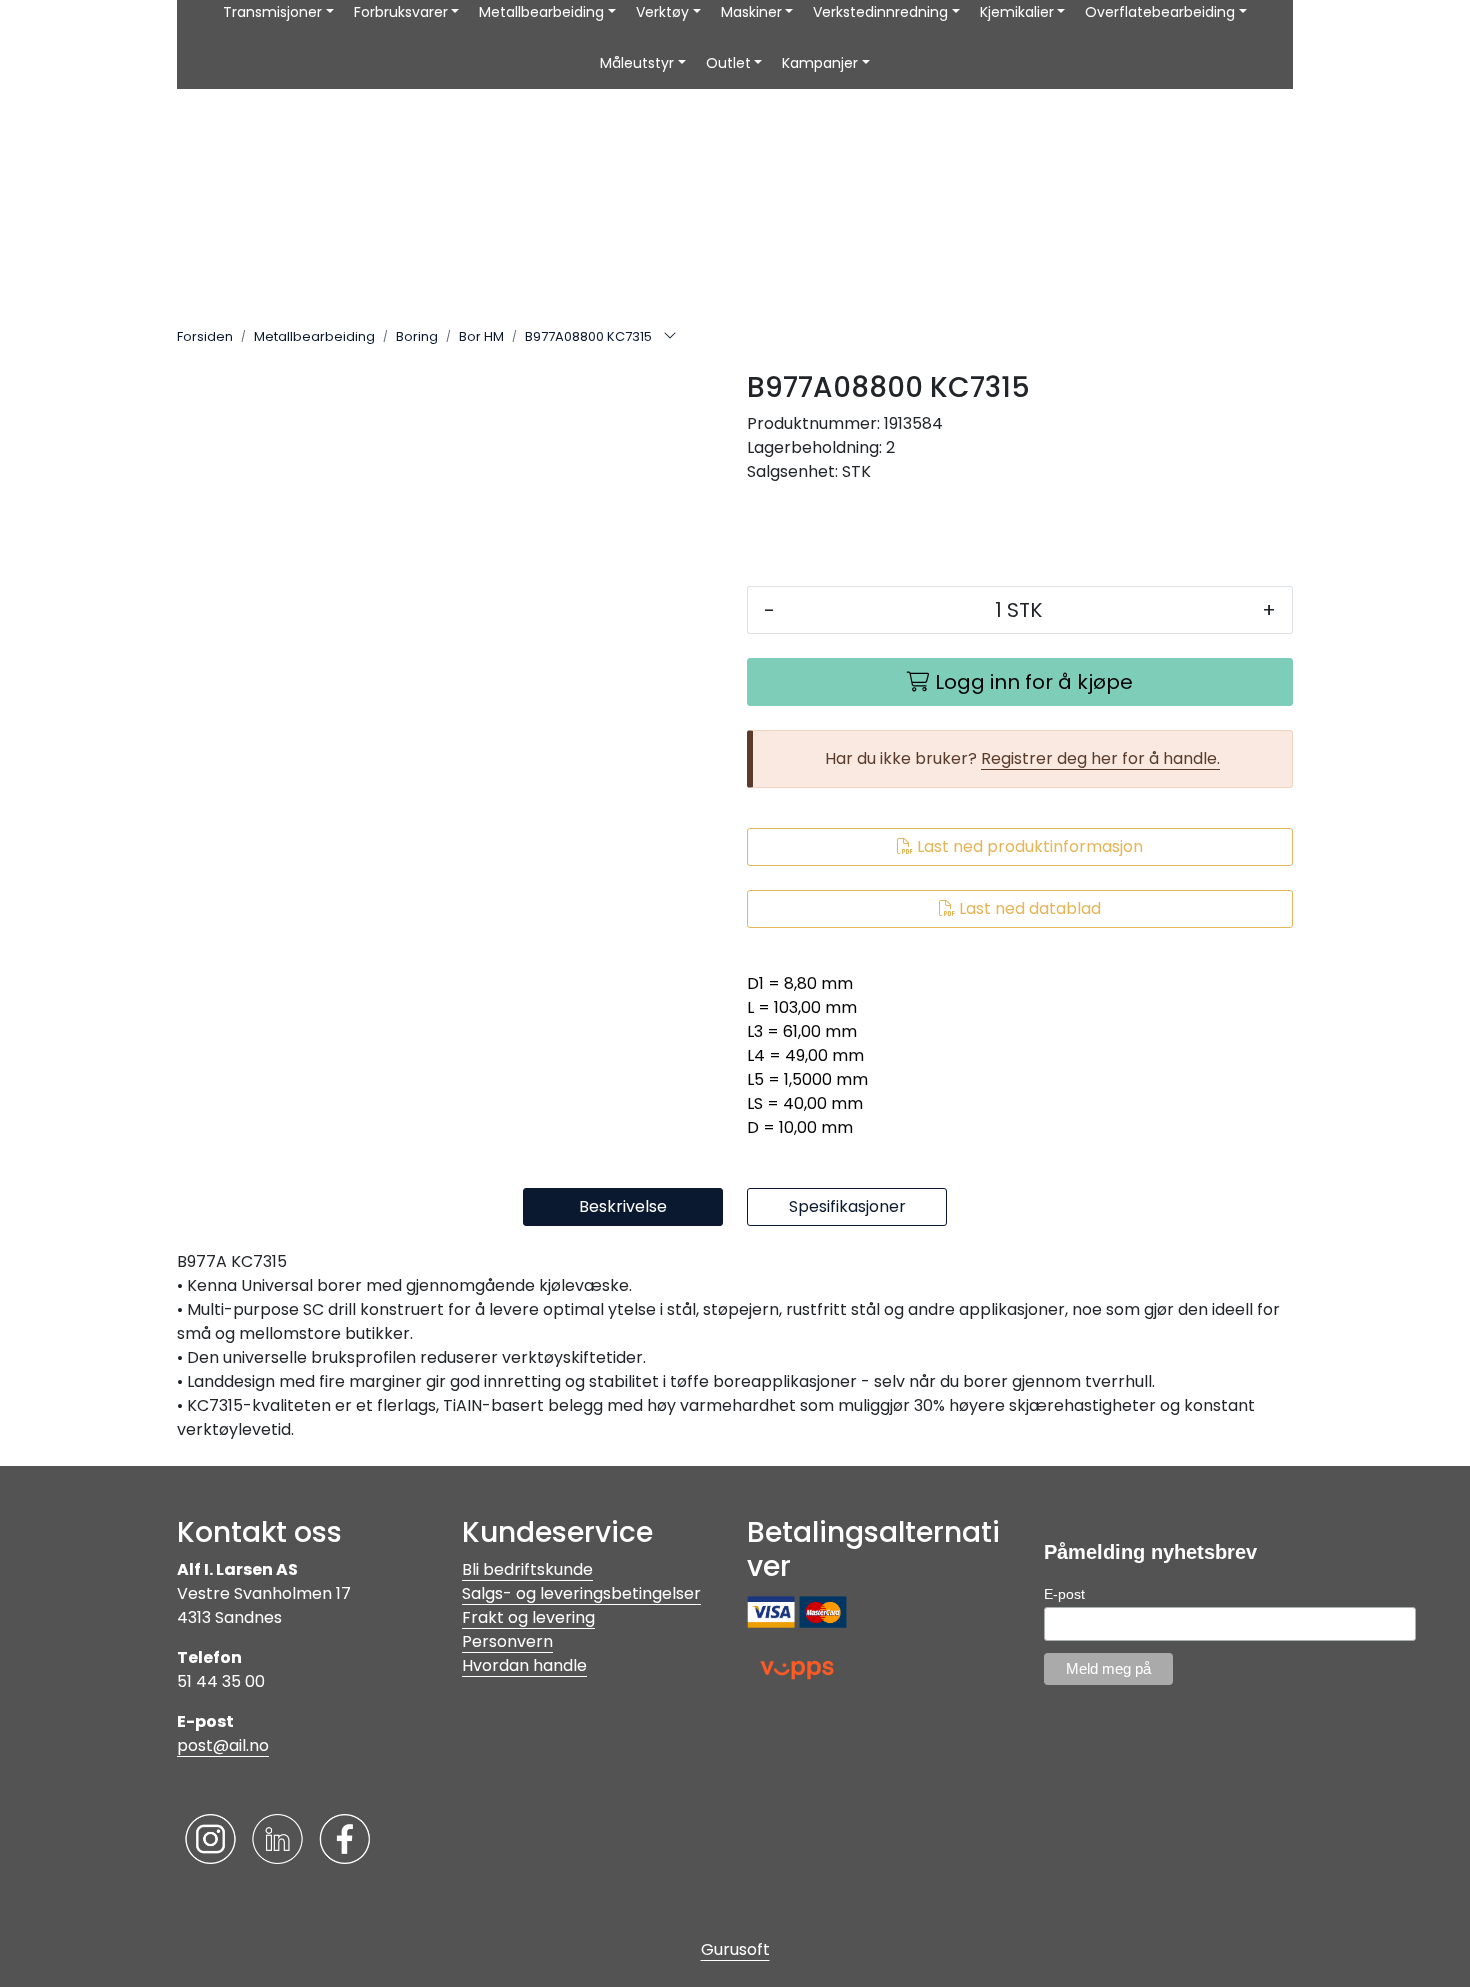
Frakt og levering (528, 1617)
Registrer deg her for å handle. (1100, 758)
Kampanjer (820, 63)
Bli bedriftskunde (527, 1569)
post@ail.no (223, 1745)
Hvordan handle (524, 1665)
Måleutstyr (637, 63)
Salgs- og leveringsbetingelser (581, 1593)
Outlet (728, 63)
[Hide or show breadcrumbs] (670, 337)
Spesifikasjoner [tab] (847, 1206)
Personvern (507, 1641)
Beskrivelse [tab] (623, 1206)
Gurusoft (735, 1949)
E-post (1064, 1594)
